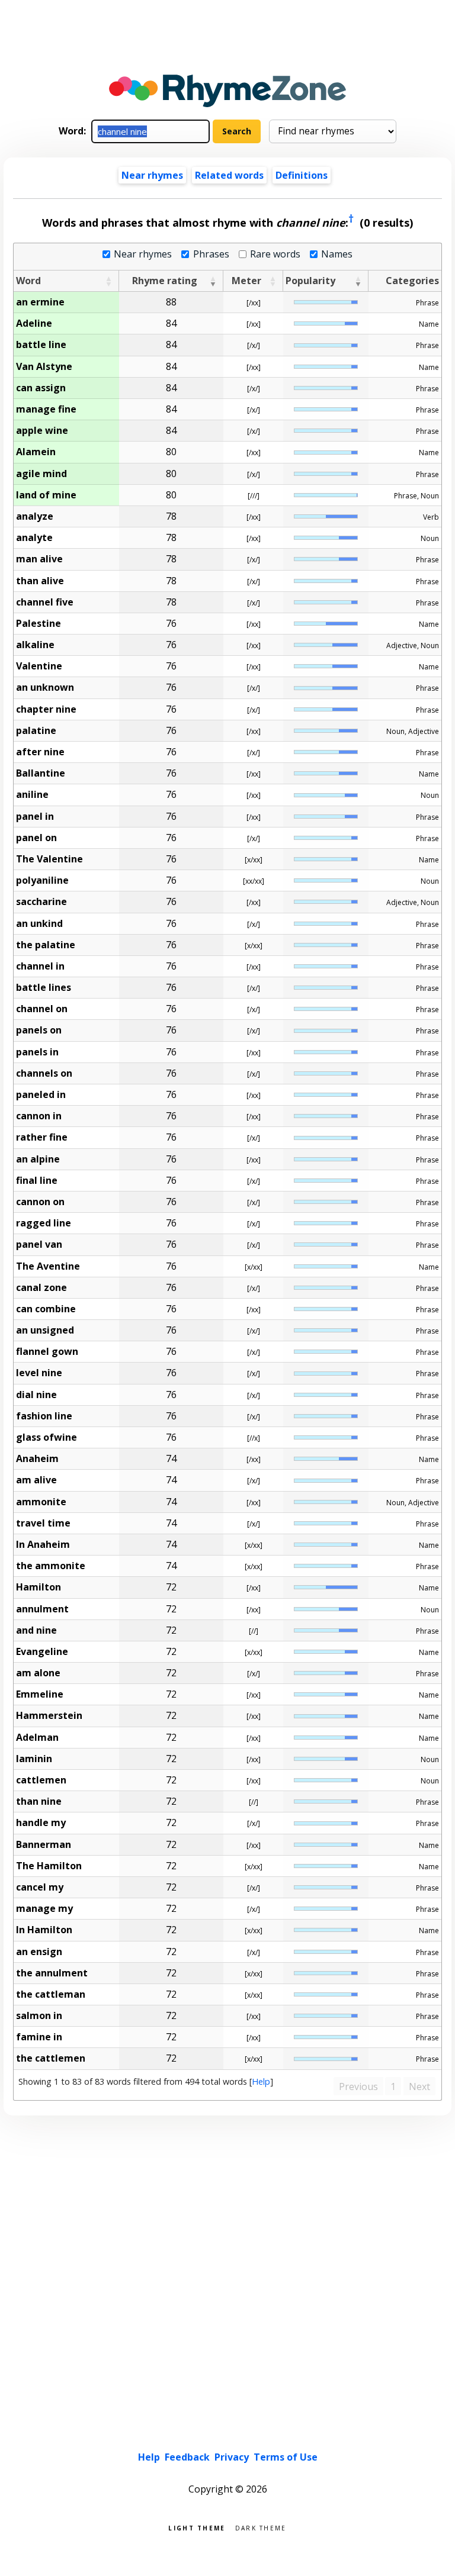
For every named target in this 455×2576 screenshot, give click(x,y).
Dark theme (261, 2527)
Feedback (187, 2457)
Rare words (275, 254)
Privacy (232, 2457)
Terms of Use (286, 2457)
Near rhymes (143, 254)
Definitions (302, 175)
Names (337, 254)
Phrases (211, 254)
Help (261, 2081)
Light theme (197, 2527)
